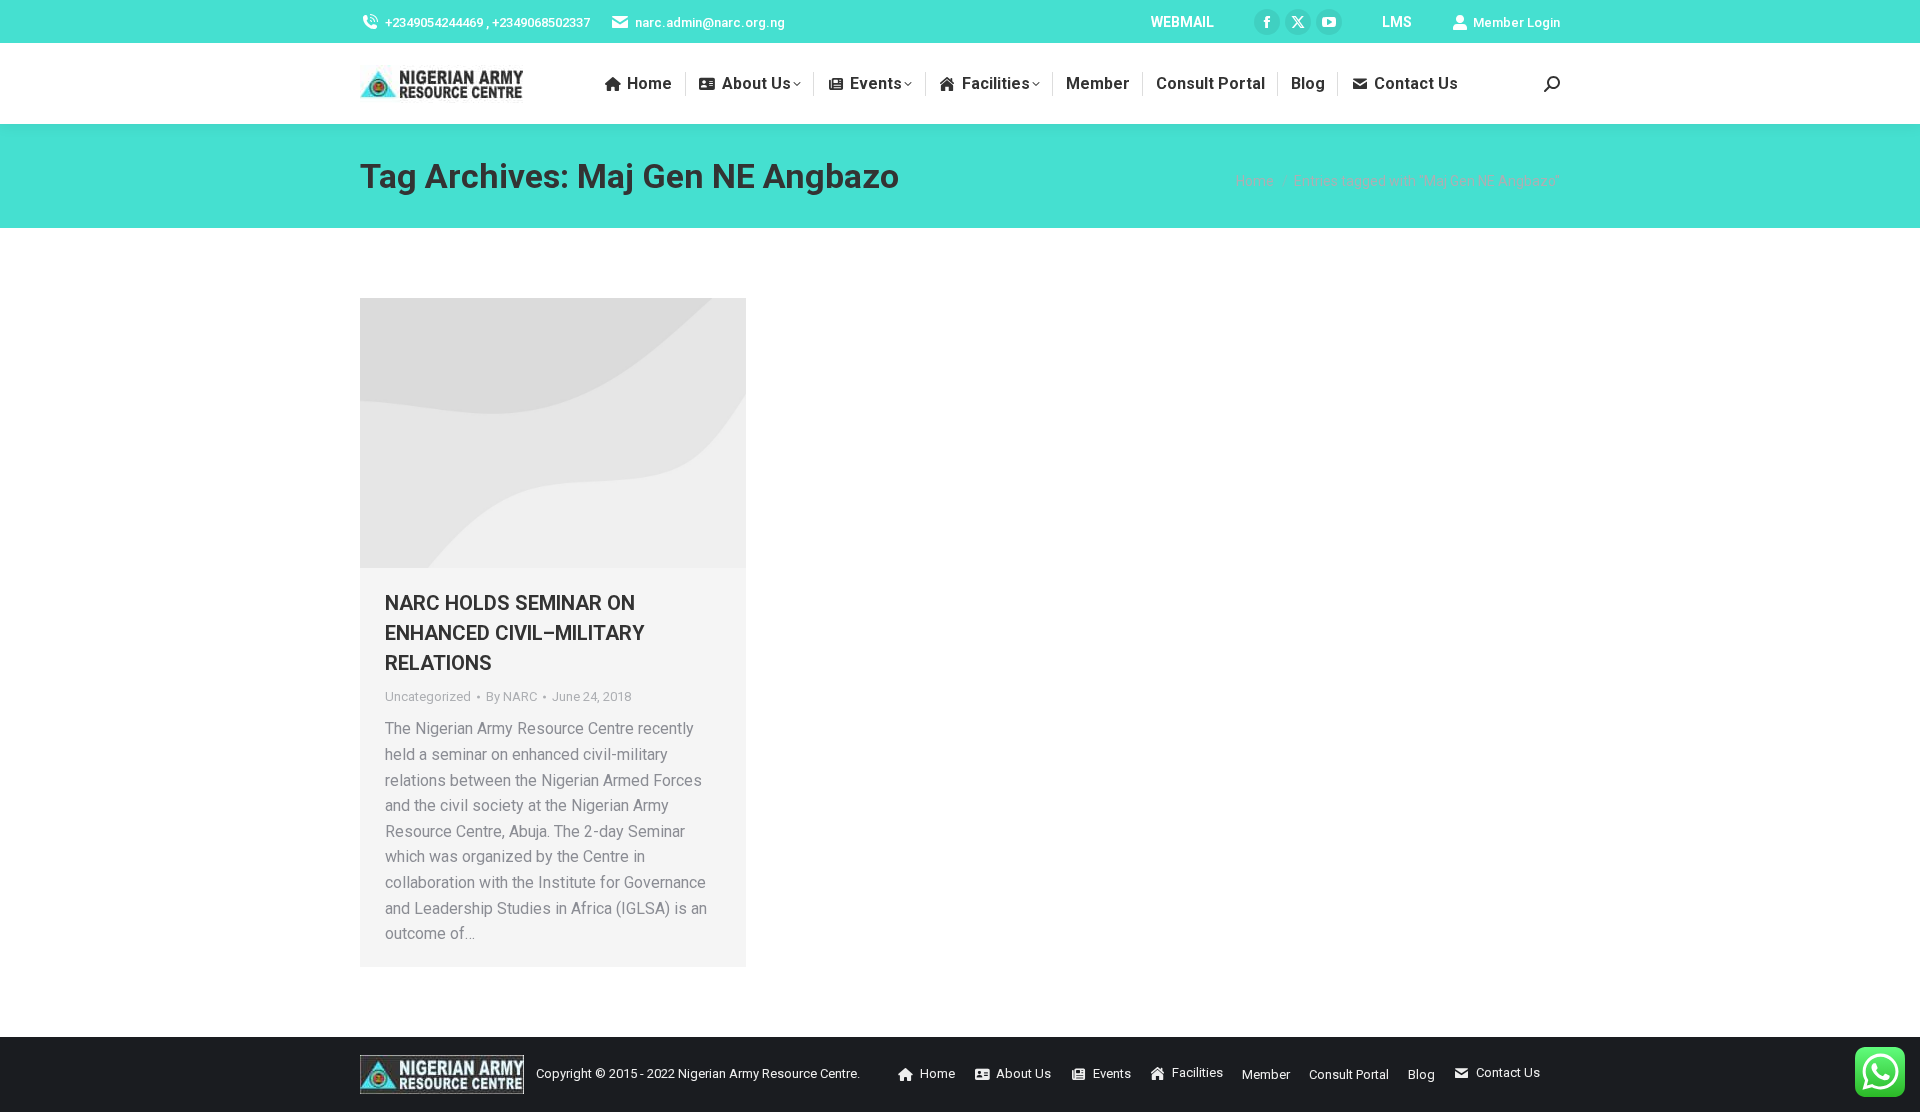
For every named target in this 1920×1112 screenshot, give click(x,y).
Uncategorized (428, 696)
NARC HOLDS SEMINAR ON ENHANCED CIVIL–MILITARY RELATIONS (515, 633)
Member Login (1516, 22)
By (511, 696)
